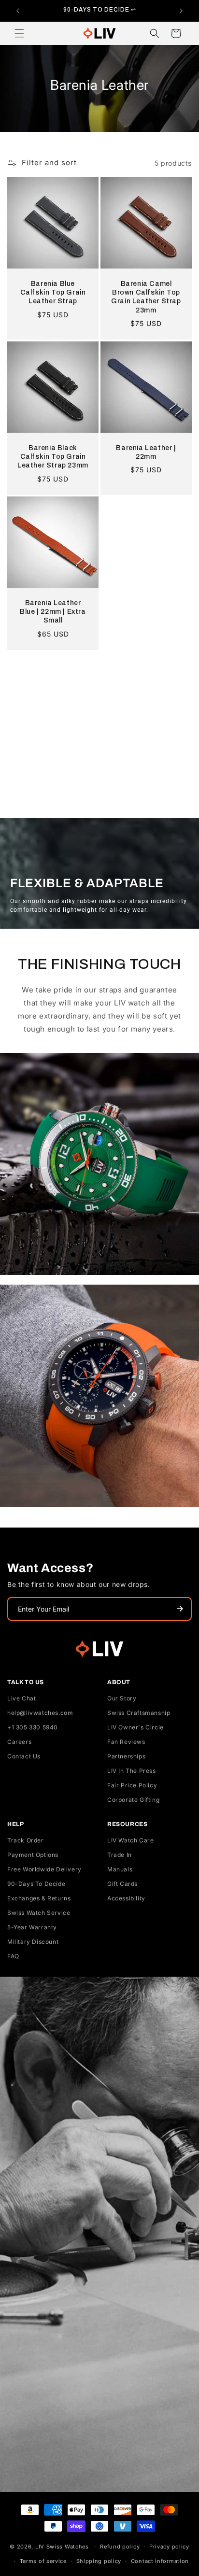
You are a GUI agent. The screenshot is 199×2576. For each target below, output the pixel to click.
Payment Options (33, 1855)
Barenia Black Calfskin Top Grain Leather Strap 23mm (53, 457)
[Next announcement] (181, 11)
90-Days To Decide (36, 1884)
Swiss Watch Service (39, 1913)
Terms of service (43, 2561)
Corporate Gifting (133, 1800)
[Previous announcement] (18, 11)
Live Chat (21, 1698)
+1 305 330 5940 (33, 1727)
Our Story (122, 1698)
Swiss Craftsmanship (139, 1713)
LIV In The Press (132, 1771)
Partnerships (126, 1756)
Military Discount (33, 1942)
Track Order (26, 1840)
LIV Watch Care (130, 1840)
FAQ (13, 1956)
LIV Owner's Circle (135, 1727)
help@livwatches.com (40, 1713)
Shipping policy (99, 2561)
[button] (19, 33)
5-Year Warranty (32, 1927)
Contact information (160, 2561)
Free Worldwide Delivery (44, 1869)
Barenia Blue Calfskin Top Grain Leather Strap (53, 292)
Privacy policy (169, 2547)
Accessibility (126, 1898)
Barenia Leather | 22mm (146, 452)
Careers (19, 1742)
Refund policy (120, 2547)
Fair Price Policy (132, 1785)
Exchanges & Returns (39, 1898)
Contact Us (24, 1756)
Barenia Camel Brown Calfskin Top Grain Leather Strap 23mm (146, 297)
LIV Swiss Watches (62, 2546)
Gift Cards (122, 1884)
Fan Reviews (126, 1742)
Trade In (120, 1855)
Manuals (120, 1869)
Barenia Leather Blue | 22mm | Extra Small (53, 612)
